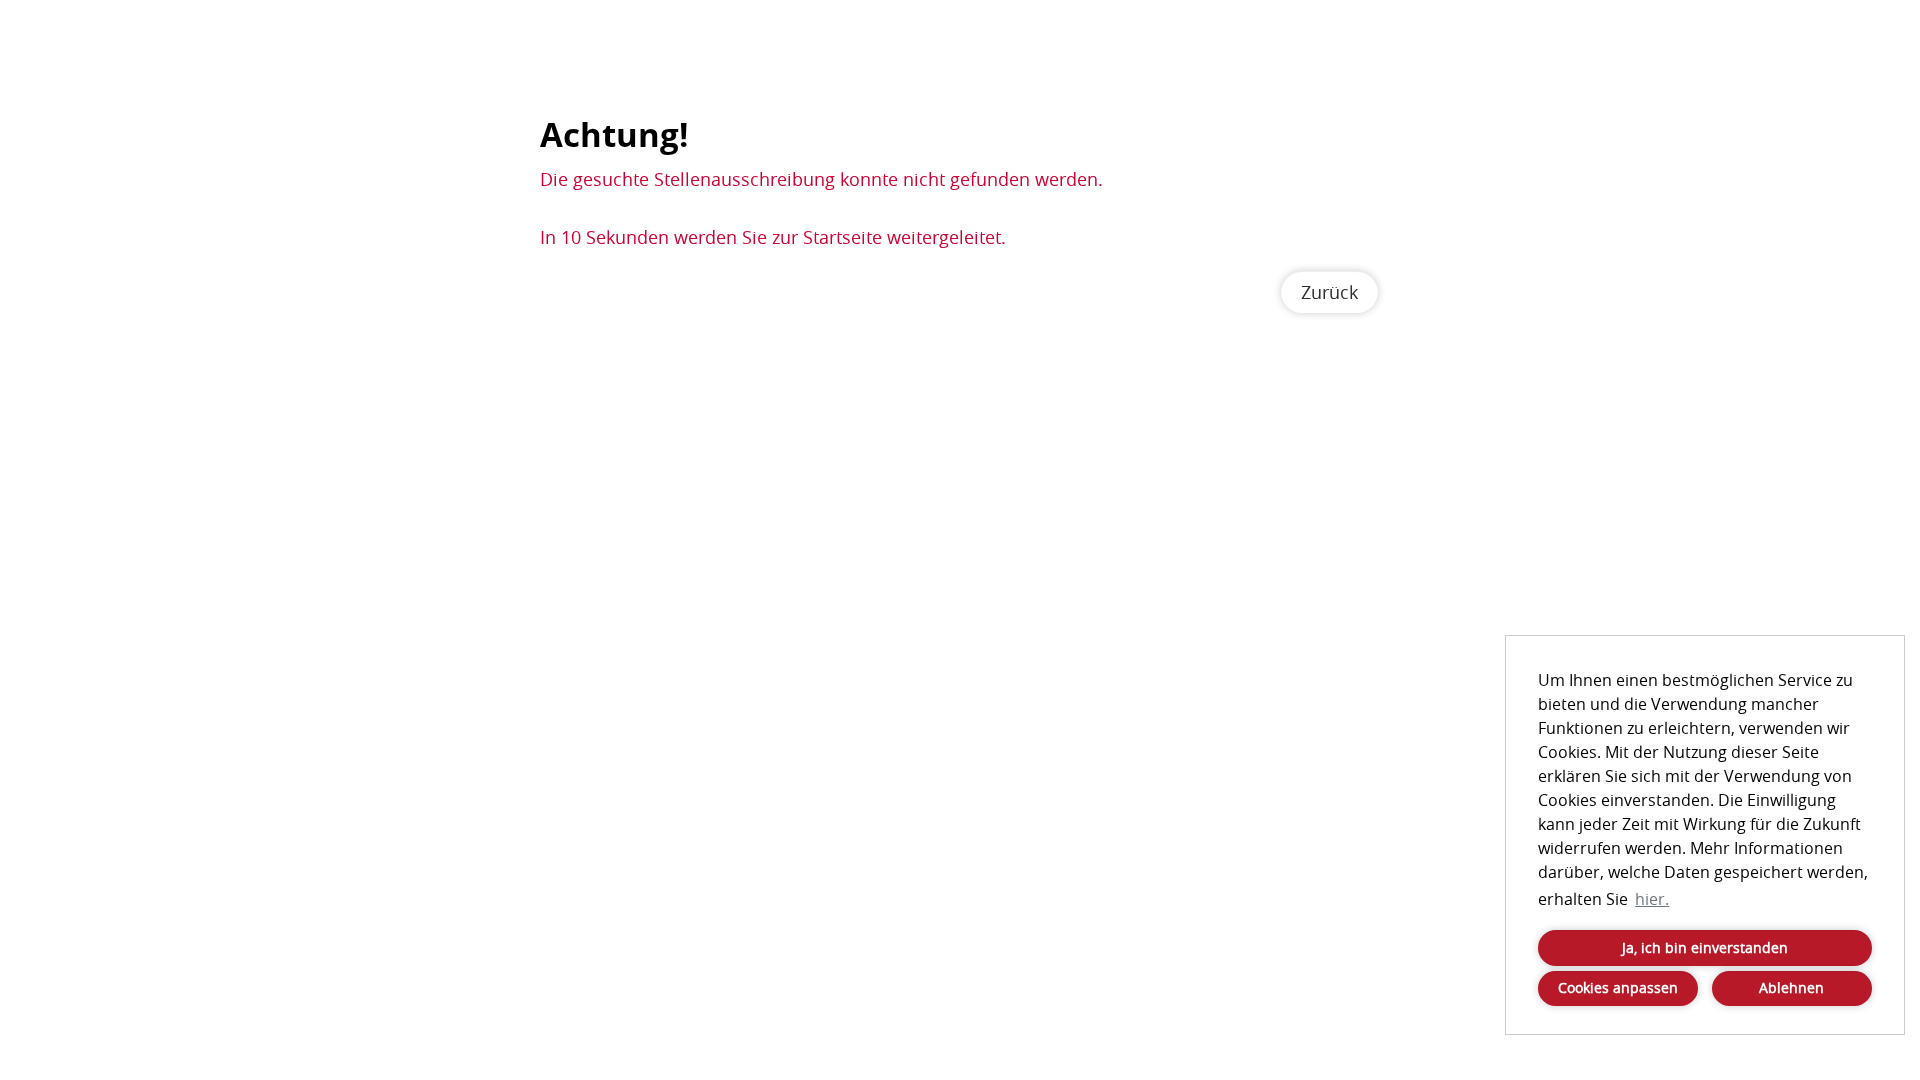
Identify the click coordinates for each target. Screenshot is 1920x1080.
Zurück (1329, 292)
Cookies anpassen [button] (1618, 987)
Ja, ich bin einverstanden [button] (1705, 947)
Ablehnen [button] (1791, 987)
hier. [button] (1652, 899)
